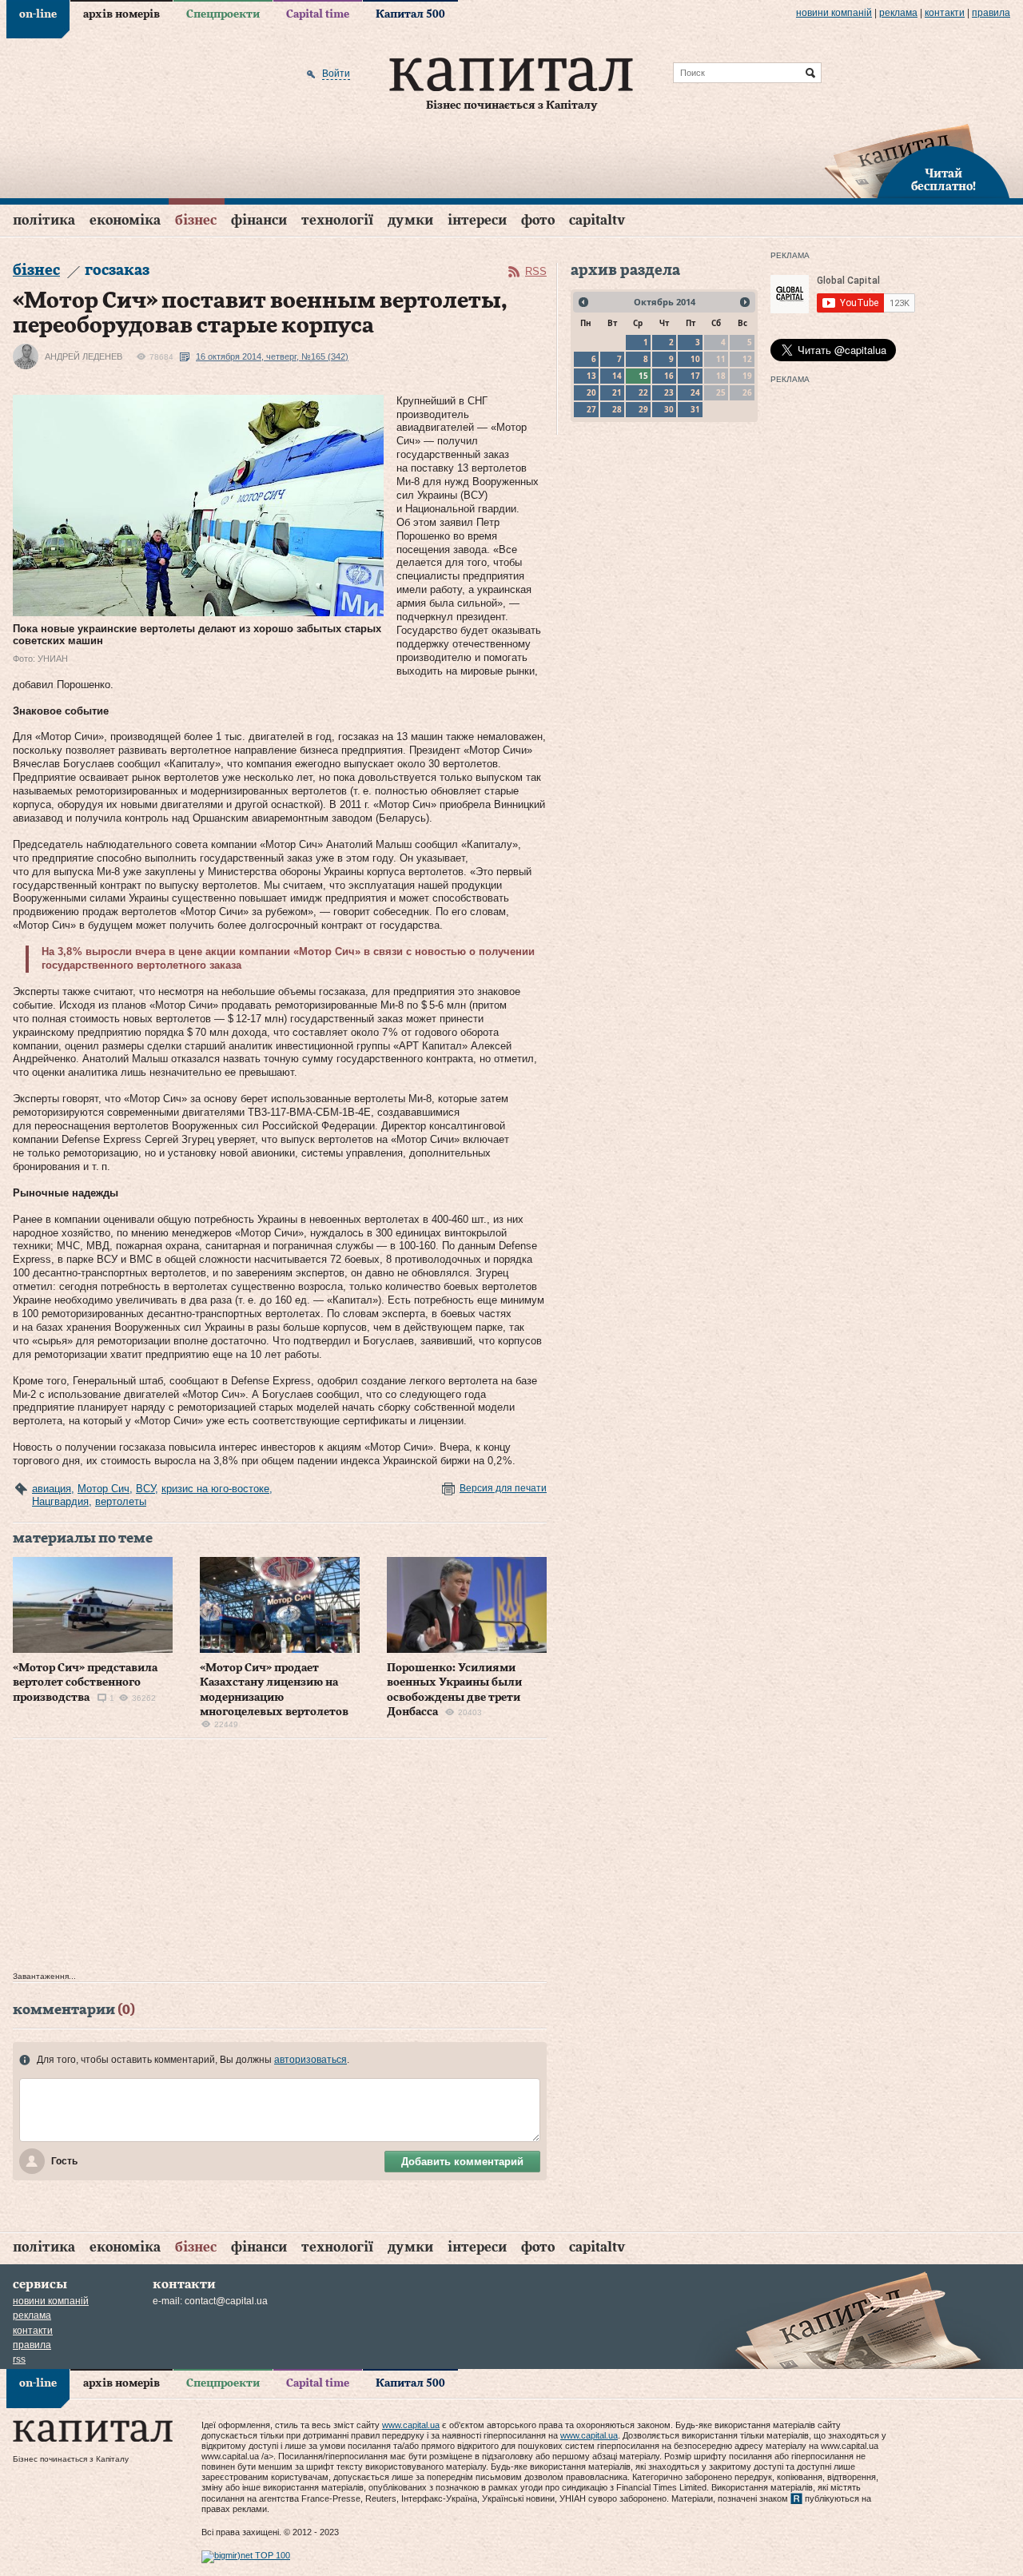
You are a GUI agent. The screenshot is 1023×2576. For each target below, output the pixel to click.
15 (643, 376)
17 (695, 376)
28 (617, 409)
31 (695, 409)
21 (617, 392)
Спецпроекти (223, 14)
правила (991, 13)
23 (669, 392)
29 (643, 409)
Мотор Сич (103, 1489)
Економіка (125, 220)
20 (591, 392)
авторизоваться (310, 2060)
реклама (898, 13)
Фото (538, 220)
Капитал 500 (410, 14)
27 (591, 409)
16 (669, 376)
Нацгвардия (60, 1501)
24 (695, 392)
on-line (38, 14)
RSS (536, 271)
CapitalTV (597, 220)
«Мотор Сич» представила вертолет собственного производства (85, 1682)
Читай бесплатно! (943, 181)
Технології (337, 220)
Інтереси (477, 220)
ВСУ (145, 1489)
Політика (44, 220)
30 (669, 409)
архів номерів (121, 14)
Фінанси (259, 220)
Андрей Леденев (84, 356)
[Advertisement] (280, 1859)
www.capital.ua (411, 2425)
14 (617, 376)
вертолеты (121, 1501)
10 (695, 359)
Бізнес (196, 220)
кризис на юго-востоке (215, 1489)
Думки (410, 220)
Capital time (318, 14)
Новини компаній (834, 13)
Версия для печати (503, 1488)
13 (591, 376)
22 (643, 392)
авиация (52, 1489)
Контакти (945, 13)
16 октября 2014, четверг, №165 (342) (272, 356)
